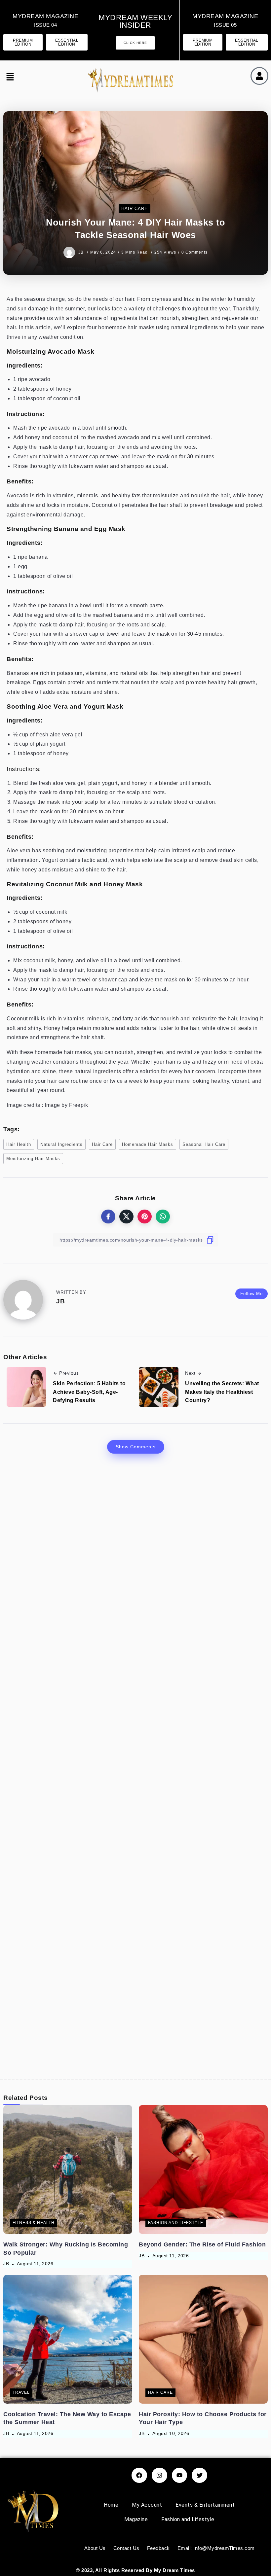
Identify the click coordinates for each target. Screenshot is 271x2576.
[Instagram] (159, 2475)
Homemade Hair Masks (148, 1144)
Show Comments (136, 1447)
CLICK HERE (135, 43)
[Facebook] (139, 2475)
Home (111, 2505)
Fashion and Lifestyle (188, 2519)
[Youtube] (180, 2475)
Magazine (136, 2519)
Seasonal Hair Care (204, 1144)
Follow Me (252, 1294)
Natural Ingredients (61, 1144)
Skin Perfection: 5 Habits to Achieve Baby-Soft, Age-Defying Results (89, 1392)
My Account (147, 2505)
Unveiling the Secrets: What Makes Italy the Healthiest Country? (222, 1392)
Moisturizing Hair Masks (33, 1159)
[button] (9, 78)
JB (82, 252)
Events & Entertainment (205, 2505)
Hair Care (102, 1144)
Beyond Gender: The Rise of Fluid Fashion (202, 2244)
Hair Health (19, 1144)
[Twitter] (199, 2475)
